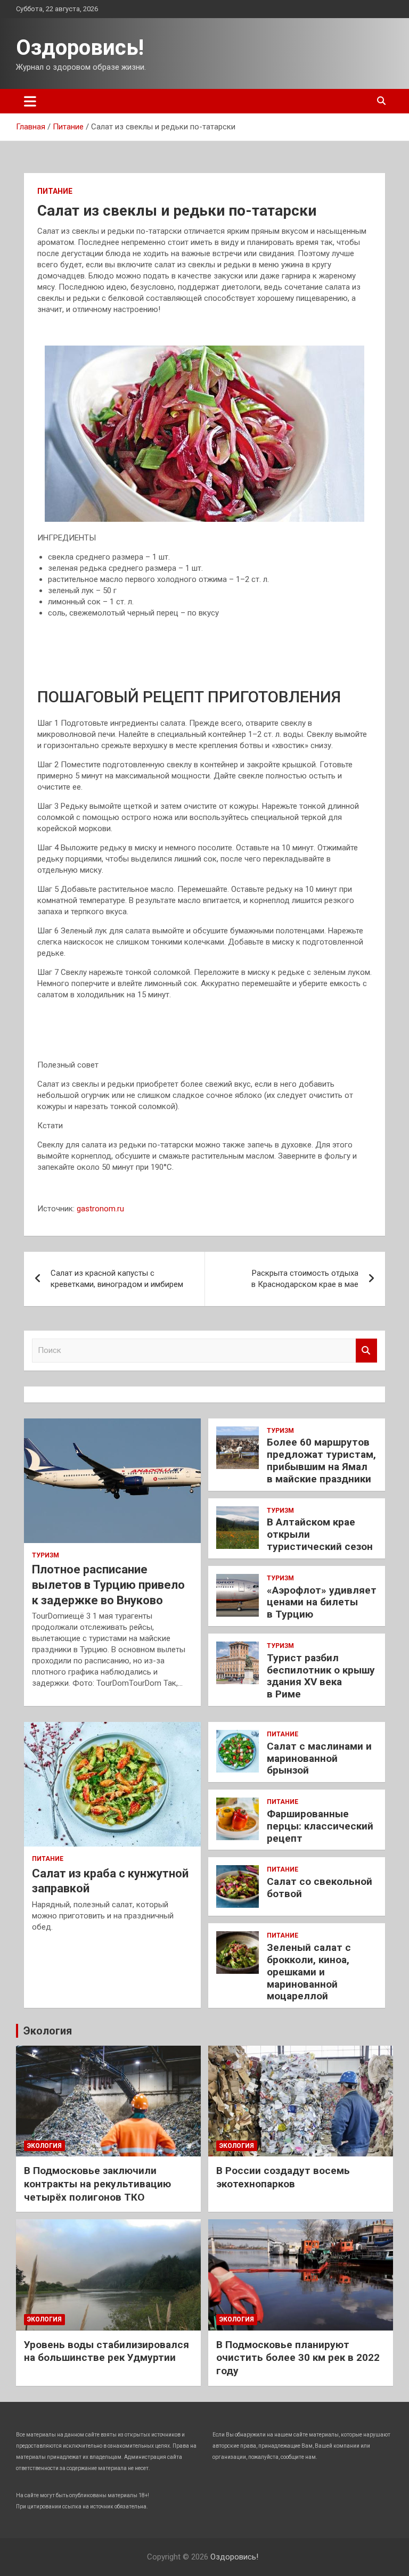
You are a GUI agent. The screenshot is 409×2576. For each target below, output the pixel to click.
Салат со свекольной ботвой (320, 1888)
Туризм (46, 1555)
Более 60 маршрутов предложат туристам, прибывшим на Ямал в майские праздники (321, 1460)
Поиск (366, 1351)
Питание (55, 191)
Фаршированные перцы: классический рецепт (320, 1826)
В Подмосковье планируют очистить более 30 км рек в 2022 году (298, 2358)
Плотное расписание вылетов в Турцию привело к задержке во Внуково (108, 1585)
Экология (48, 2031)
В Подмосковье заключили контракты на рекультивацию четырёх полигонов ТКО (97, 2184)
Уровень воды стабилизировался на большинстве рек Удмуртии (107, 2351)
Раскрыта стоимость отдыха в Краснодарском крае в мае (305, 1279)
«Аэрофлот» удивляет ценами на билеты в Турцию (322, 1602)
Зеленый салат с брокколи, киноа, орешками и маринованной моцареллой (309, 1972)
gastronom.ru (100, 1209)
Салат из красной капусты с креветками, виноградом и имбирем (117, 1279)
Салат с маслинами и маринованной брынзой (319, 1758)
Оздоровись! (80, 48)
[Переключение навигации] (30, 101)
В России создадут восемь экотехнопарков (283, 2177)
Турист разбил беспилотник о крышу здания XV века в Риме (321, 1676)
